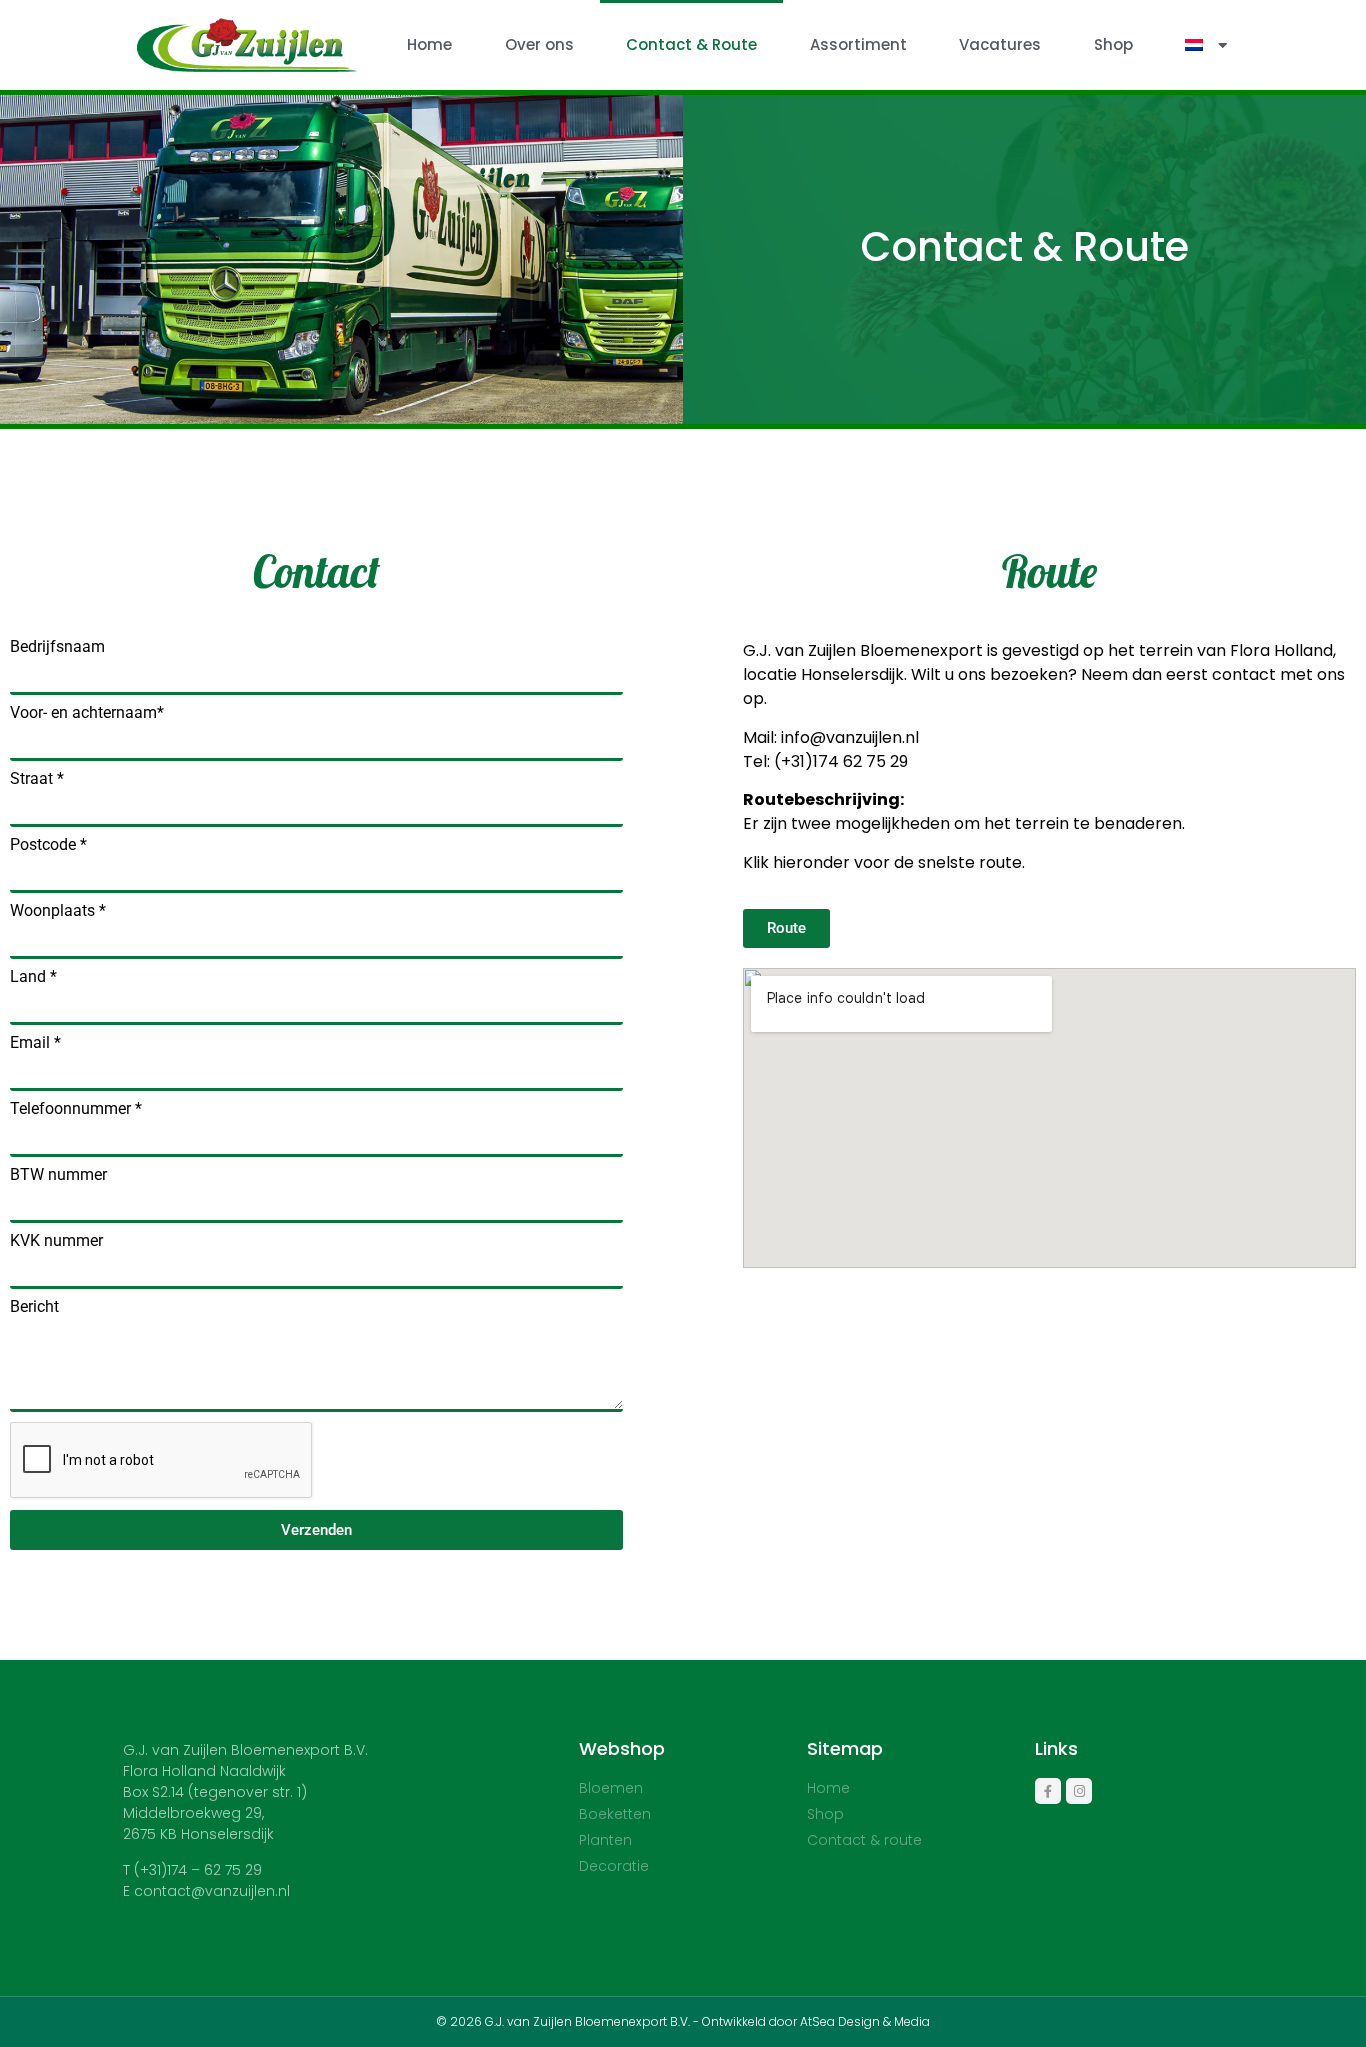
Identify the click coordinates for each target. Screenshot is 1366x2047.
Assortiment (858, 44)
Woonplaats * (58, 911)
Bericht (34, 1307)
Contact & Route (691, 44)
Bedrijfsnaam (57, 647)
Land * (33, 977)
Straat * (37, 779)
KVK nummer (56, 1241)
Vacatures (1000, 44)
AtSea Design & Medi (861, 2021)
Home (429, 44)
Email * (35, 1043)
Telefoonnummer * (76, 1109)
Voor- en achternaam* (87, 713)
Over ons (539, 44)
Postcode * (48, 845)
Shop (1113, 44)
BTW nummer (58, 1175)
